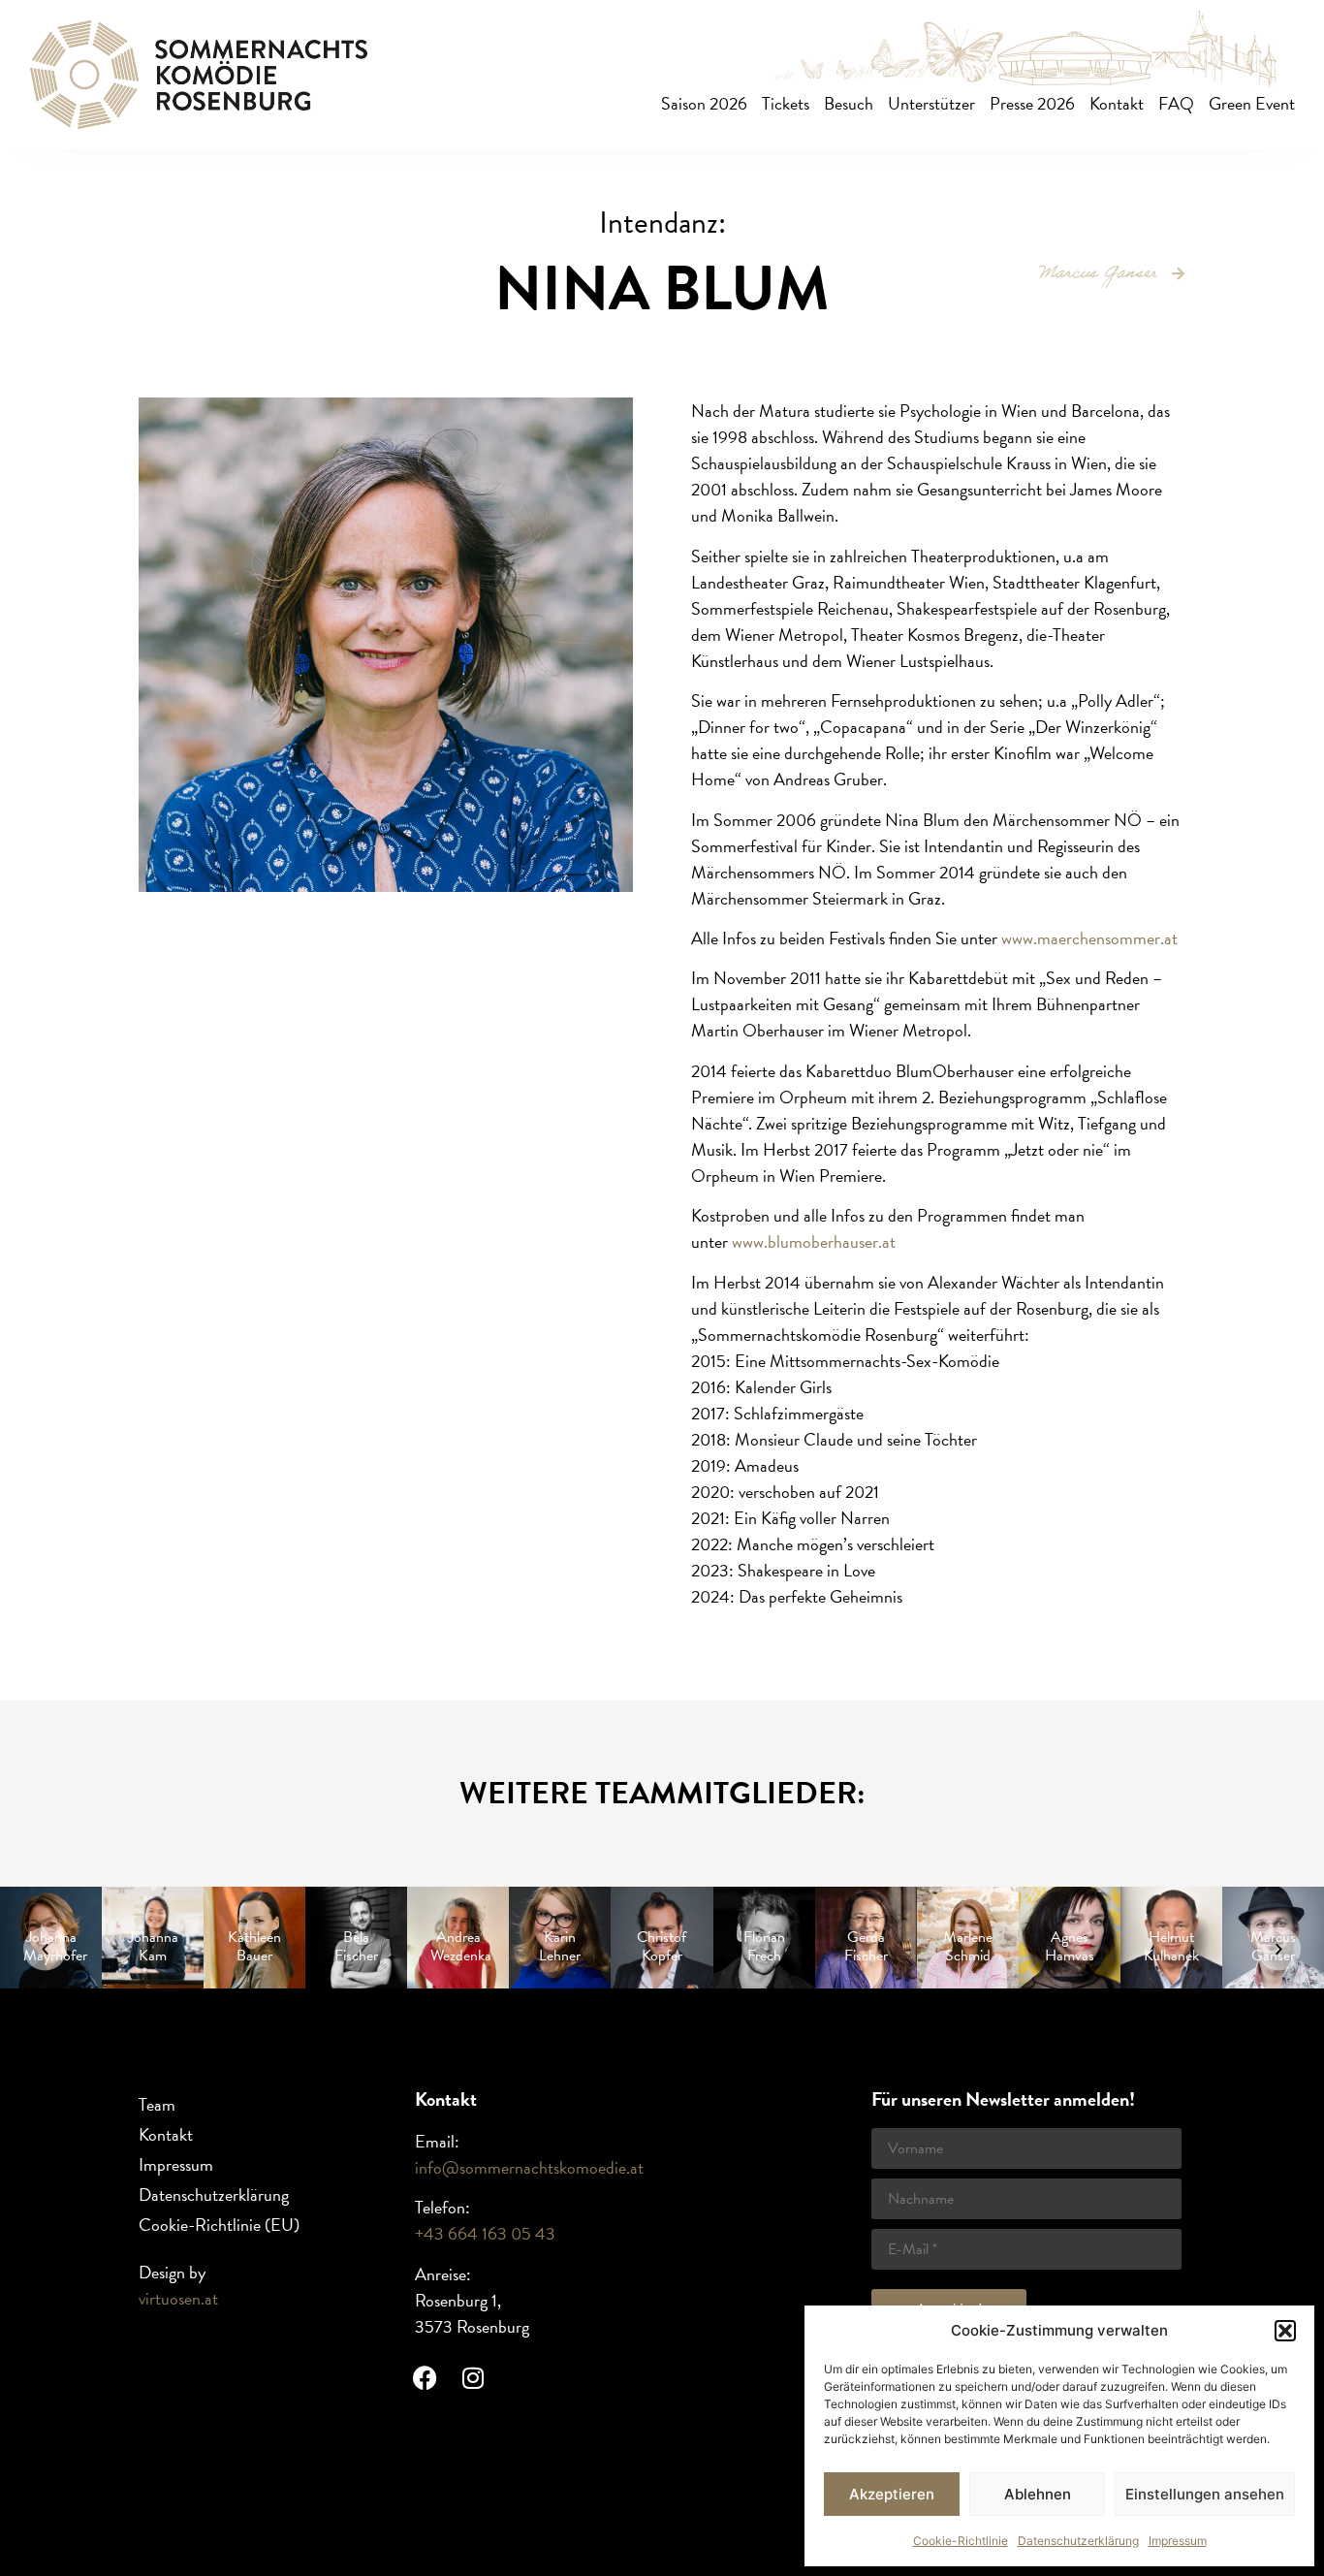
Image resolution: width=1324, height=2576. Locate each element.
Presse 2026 (1032, 103)
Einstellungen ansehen (1205, 2494)
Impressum (1178, 2541)
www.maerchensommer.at (1089, 938)
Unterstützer (931, 103)
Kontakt (1117, 103)
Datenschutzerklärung (1078, 2541)
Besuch (849, 103)
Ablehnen (1038, 2494)
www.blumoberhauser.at (814, 1241)
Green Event (1252, 103)
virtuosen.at (178, 2298)
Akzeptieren (892, 2494)
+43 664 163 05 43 (485, 2233)
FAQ (1176, 103)
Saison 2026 (704, 103)
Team (157, 2104)
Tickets (786, 103)
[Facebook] (425, 2377)
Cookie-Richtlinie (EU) (219, 2225)
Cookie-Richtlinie (961, 2541)
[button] (1285, 2331)
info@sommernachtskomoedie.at (529, 2167)
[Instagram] (473, 2377)
